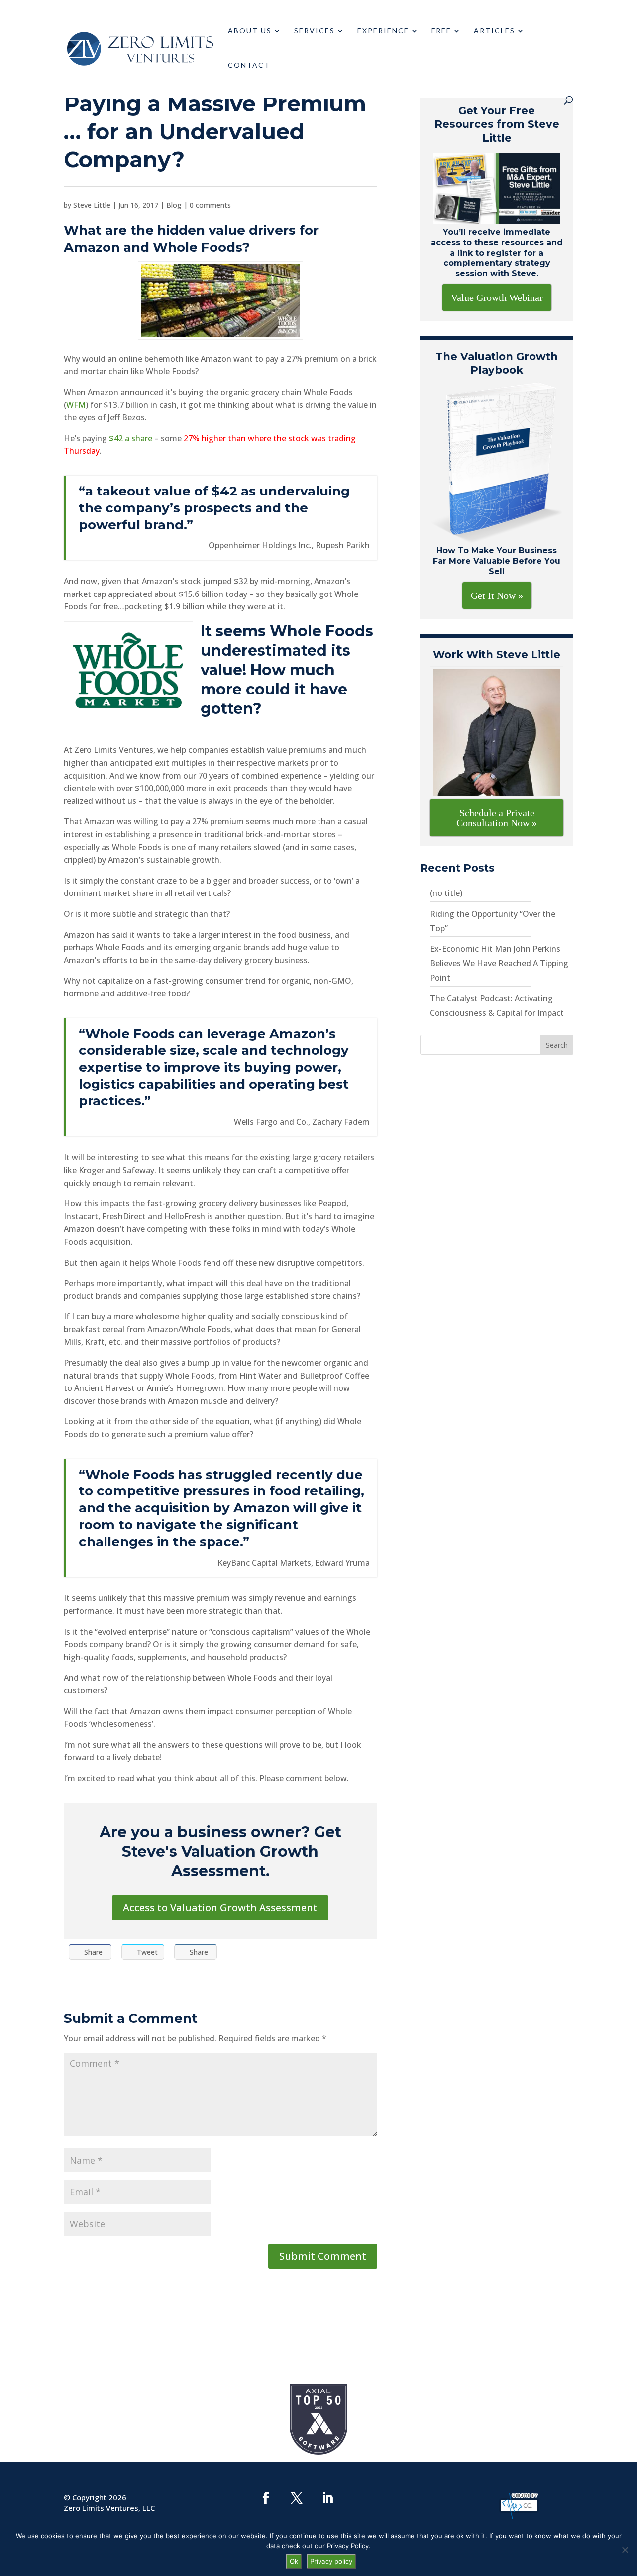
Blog (174, 205)
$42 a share (131, 438)
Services (315, 31)
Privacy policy (331, 2561)
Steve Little (92, 205)
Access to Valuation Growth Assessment (220, 1908)
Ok (294, 2561)
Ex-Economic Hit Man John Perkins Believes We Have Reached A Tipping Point (499, 963)
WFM (76, 405)
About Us (250, 31)
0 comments (210, 205)
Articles (494, 31)
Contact (249, 65)
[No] (625, 2550)
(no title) (446, 893)
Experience (383, 31)
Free (441, 31)
